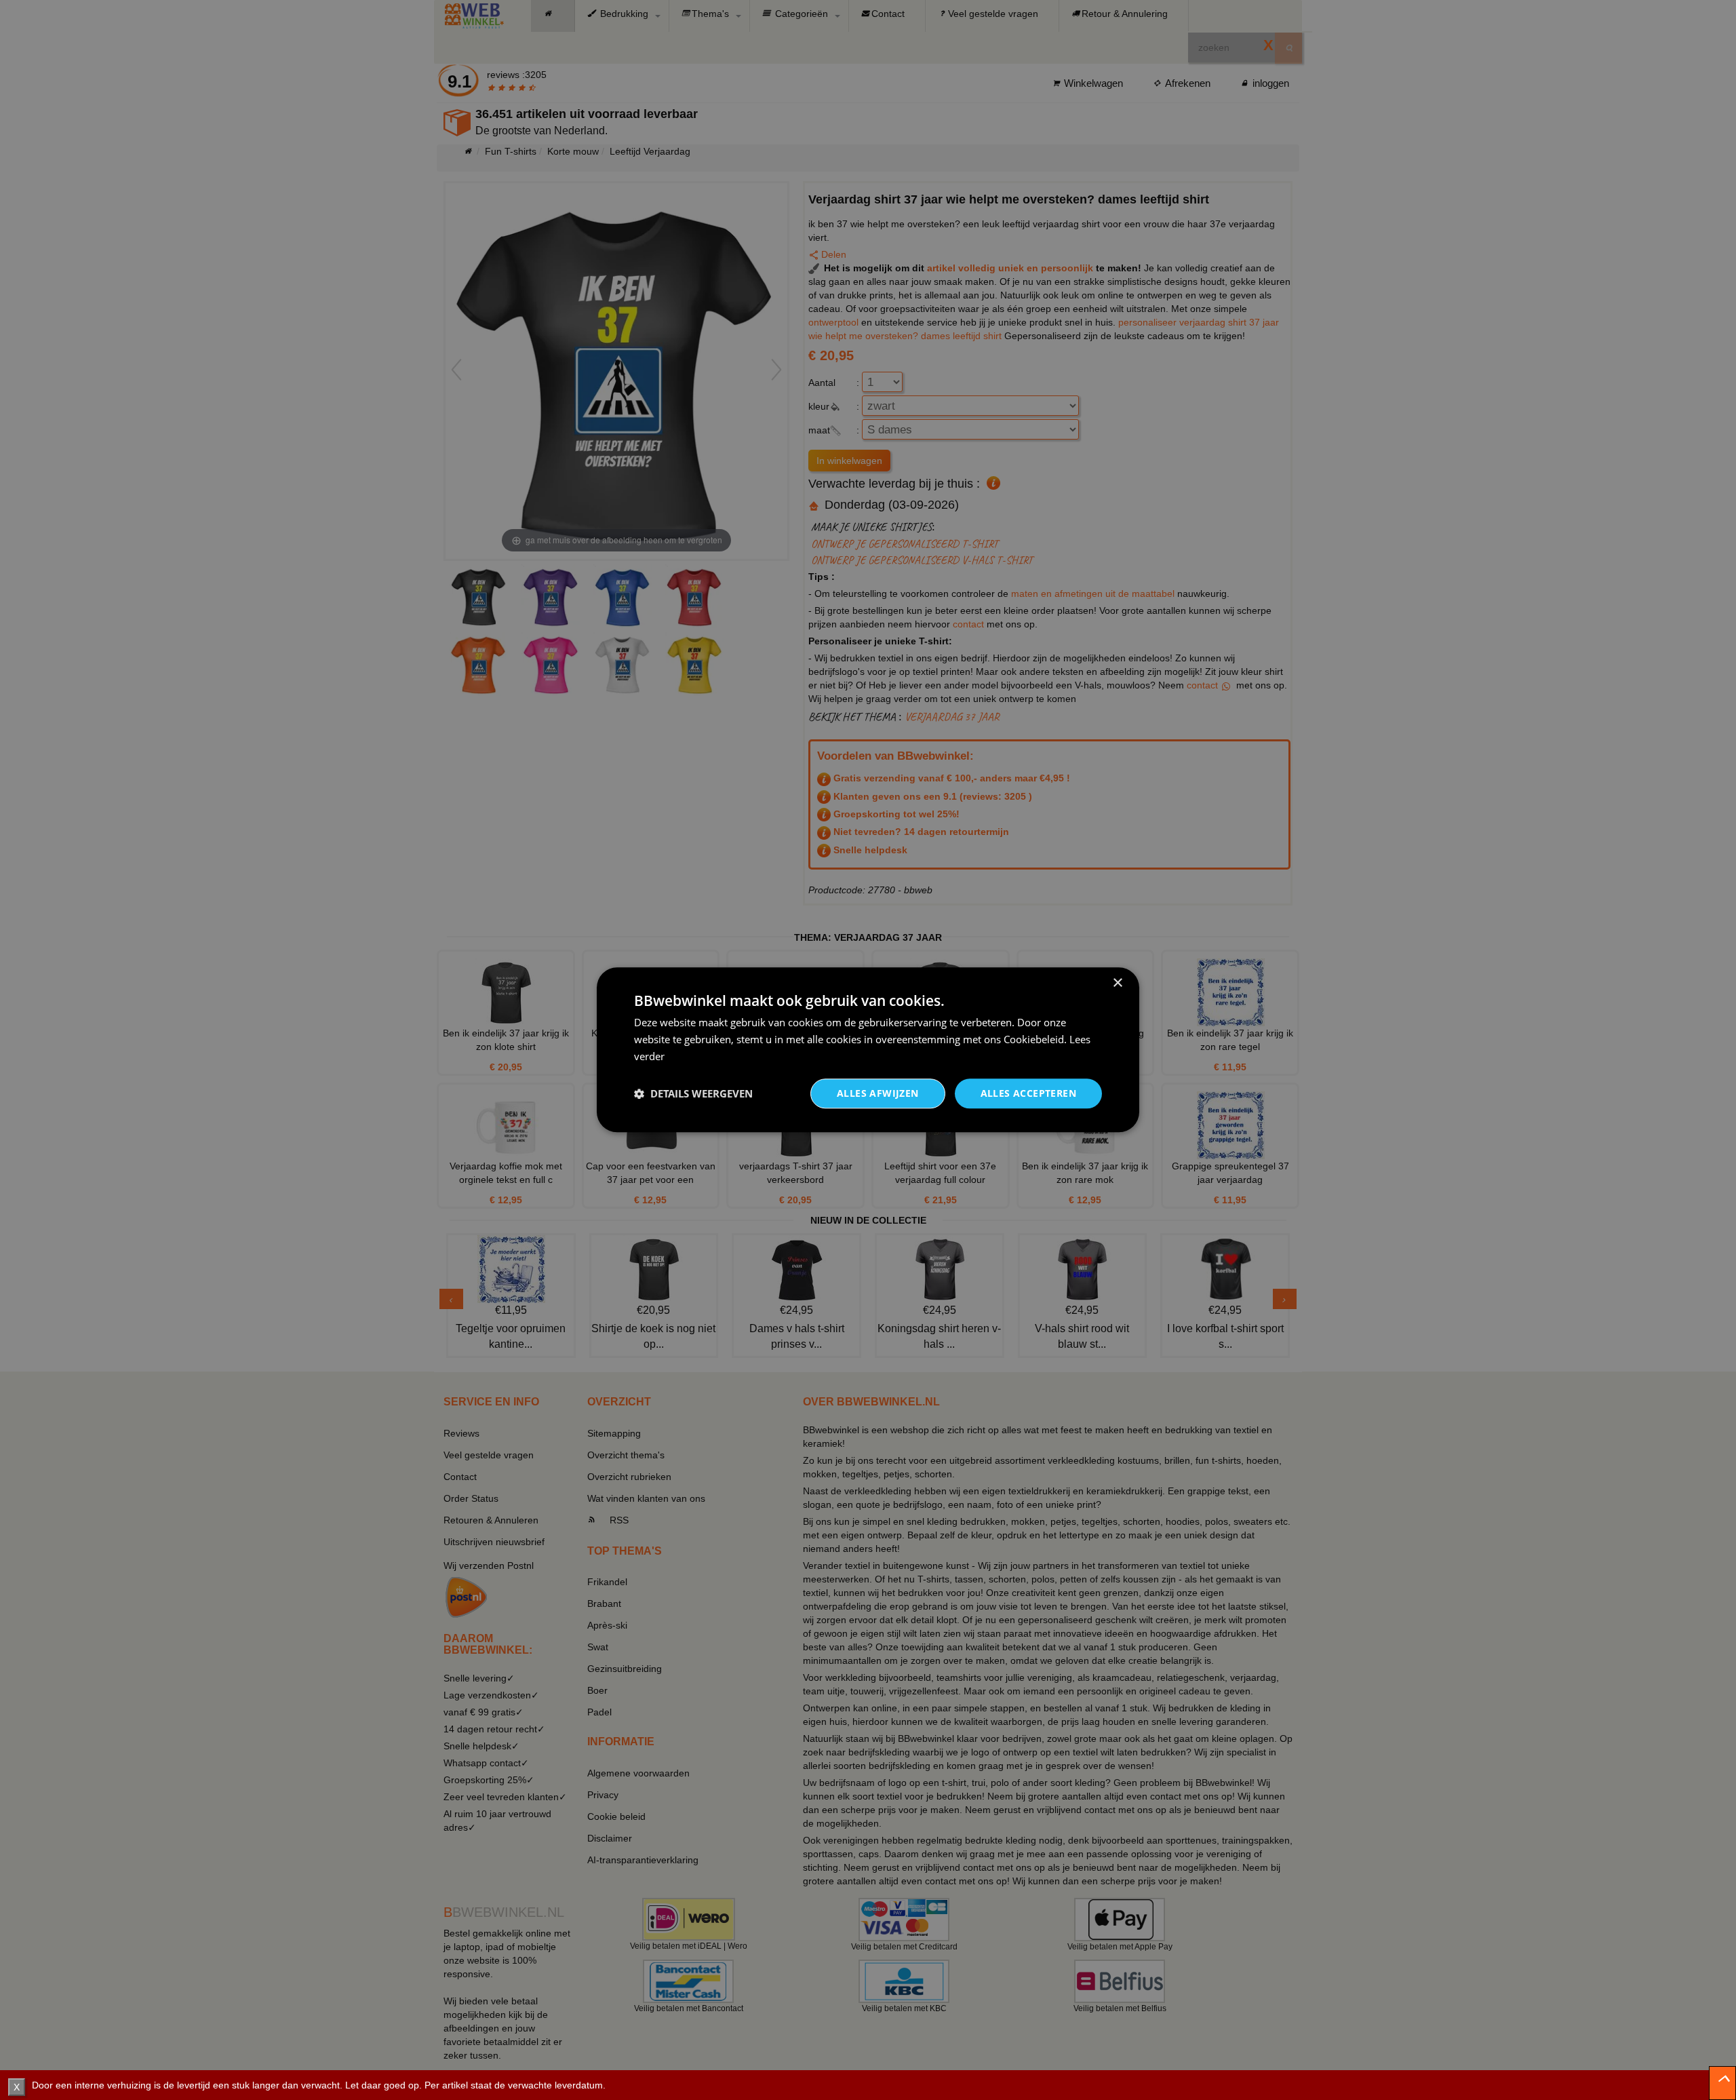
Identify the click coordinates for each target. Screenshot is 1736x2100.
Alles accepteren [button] (1028, 1093)
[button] (693, 1093)
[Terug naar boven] (1722, 2083)
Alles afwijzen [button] (878, 1093)
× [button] (1117, 983)
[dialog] (868, 1050)
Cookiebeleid (1034, 1039)
